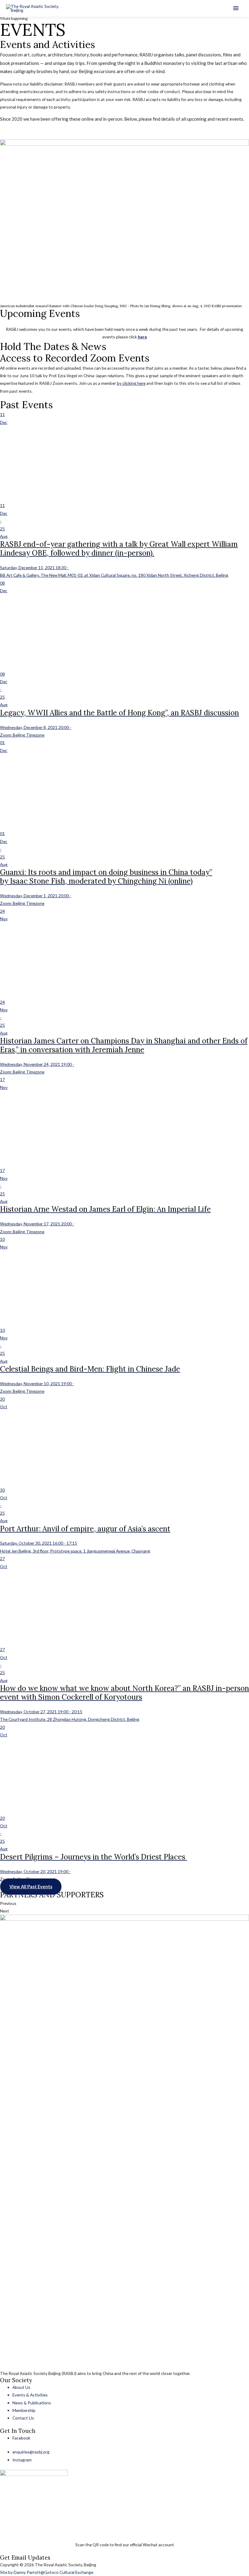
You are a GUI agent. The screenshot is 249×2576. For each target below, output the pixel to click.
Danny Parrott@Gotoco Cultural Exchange (53, 2572)
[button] (31, 1887)
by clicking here (131, 383)
